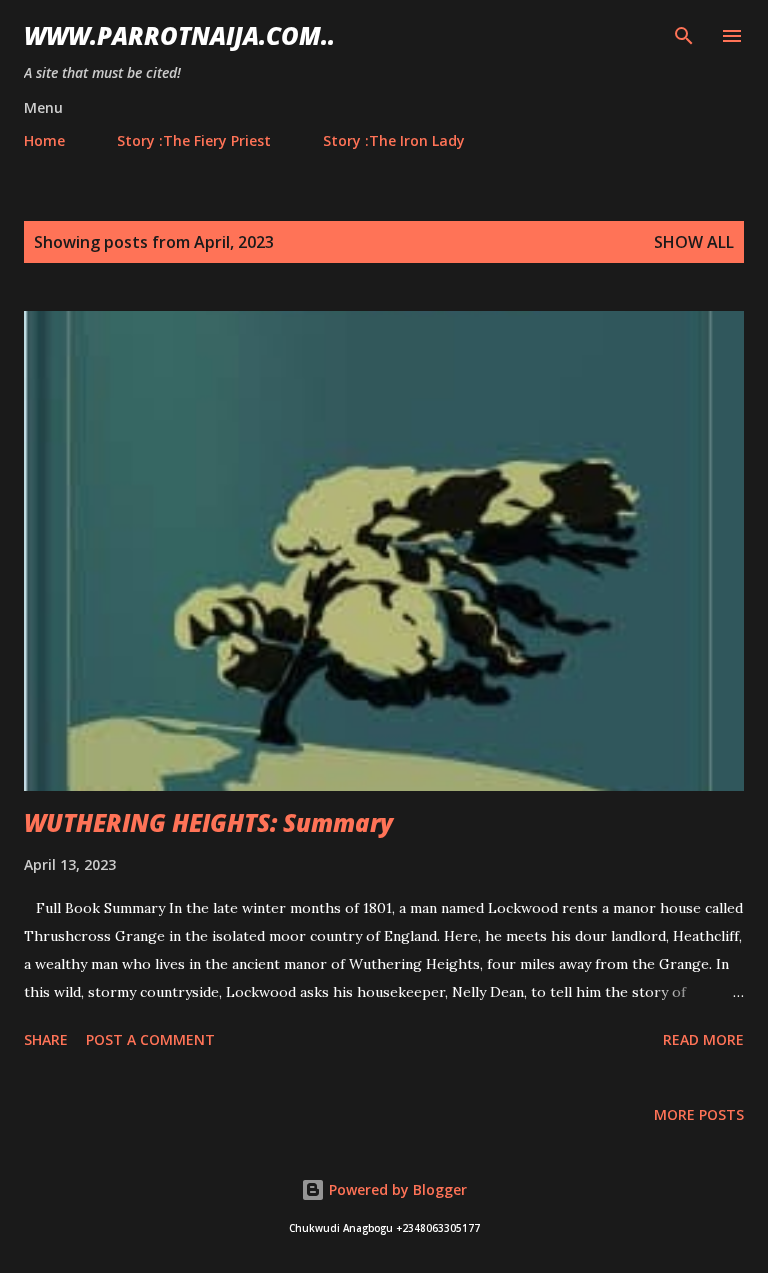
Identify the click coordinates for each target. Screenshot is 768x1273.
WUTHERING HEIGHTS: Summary (208, 822)
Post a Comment (150, 1039)
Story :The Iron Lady (394, 140)
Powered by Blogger (396, 1189)
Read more (703, 1039)
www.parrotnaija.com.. (179, 35)
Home (44, 140)
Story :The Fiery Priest (194, 140)
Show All (694, 242)
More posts (699, 1114)
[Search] (684, 36)
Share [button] (46, 1039)
